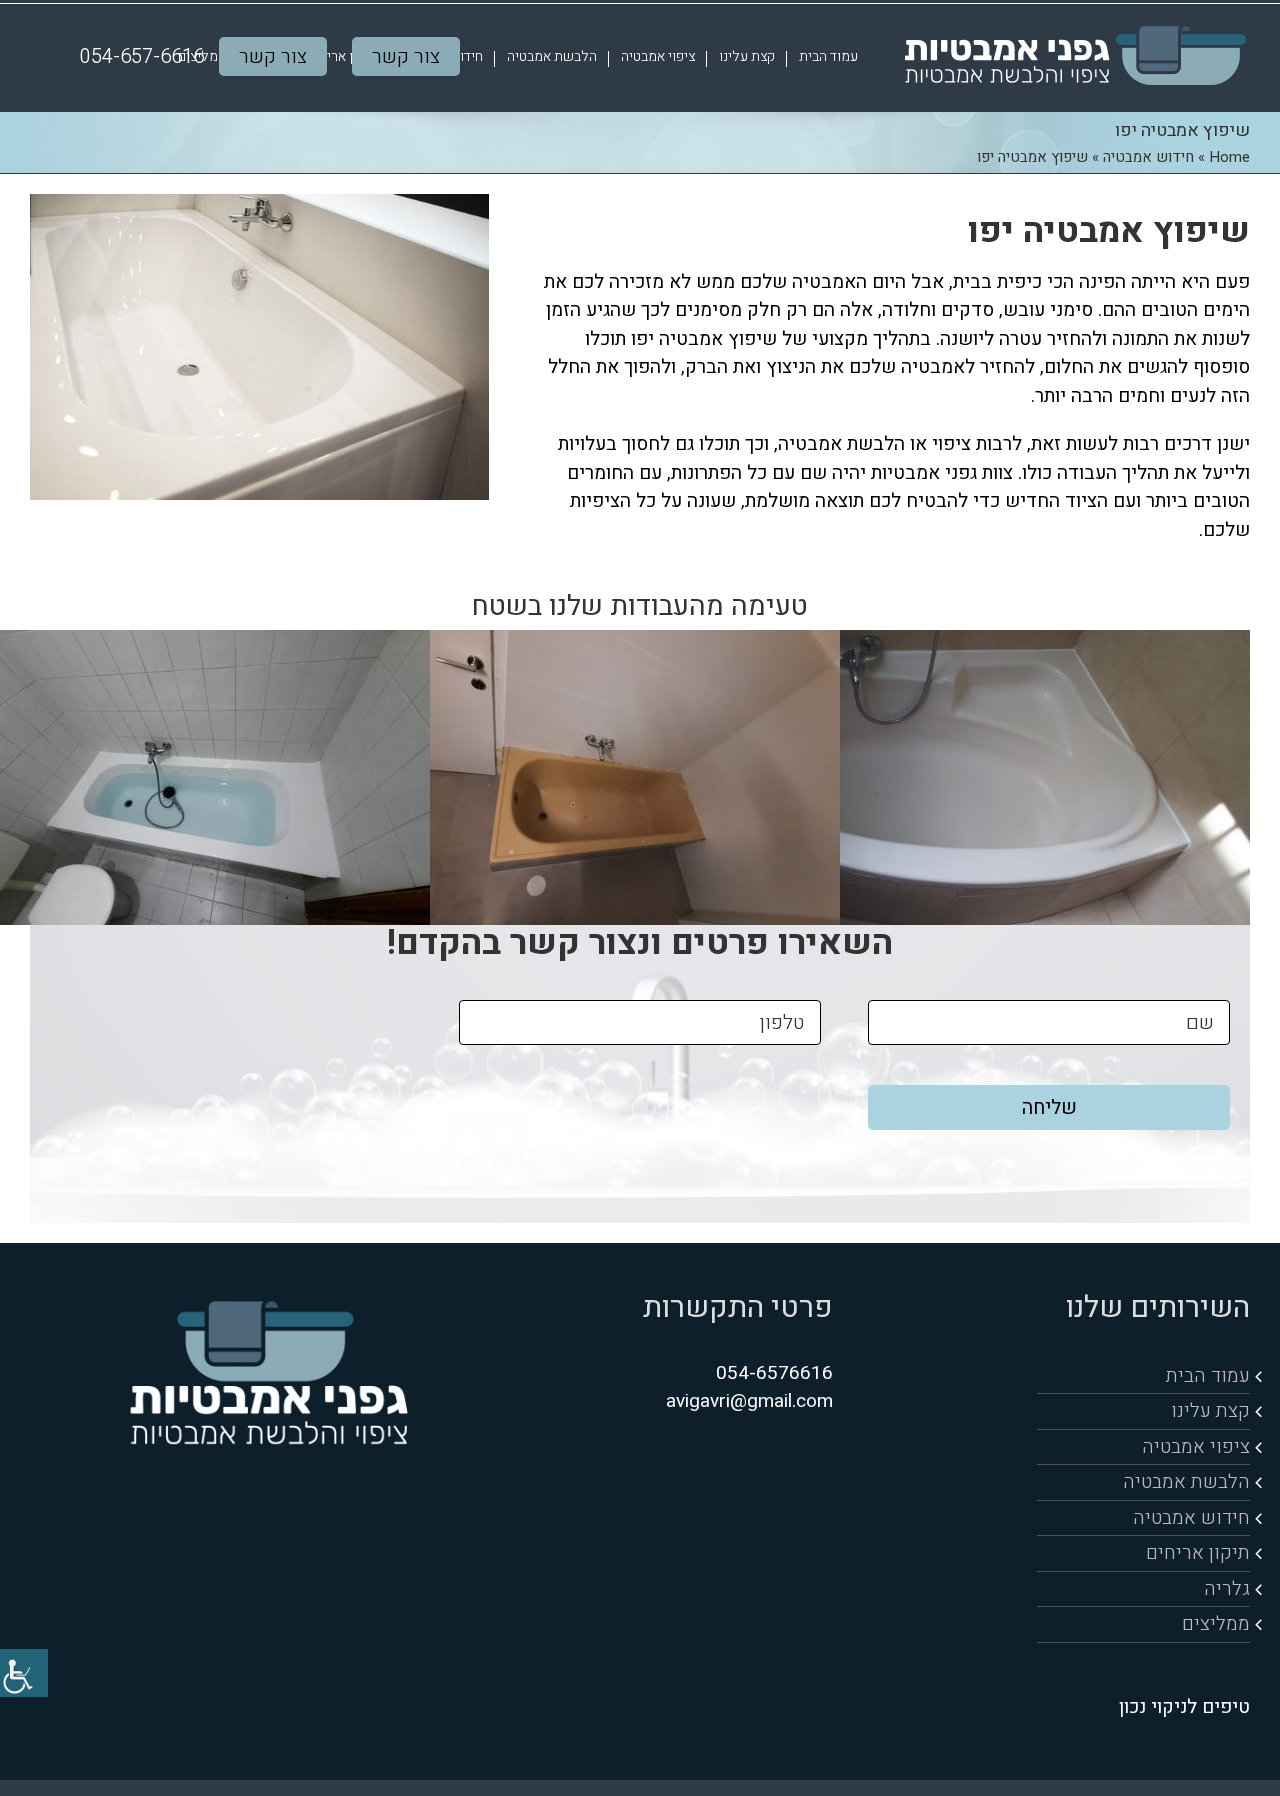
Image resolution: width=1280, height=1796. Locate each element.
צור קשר (406, 56)
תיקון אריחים (1198, 1553)
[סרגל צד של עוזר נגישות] (24, 1673)
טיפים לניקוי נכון (1184, 1707)
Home (1229, 157)
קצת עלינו (1210, 1411)
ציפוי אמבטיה (1196, 1447)
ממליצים (1216, 1624)
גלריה (1227, 1589)
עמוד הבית (1208, 1376)
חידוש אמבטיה (1148, 157)
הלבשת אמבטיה (1186, 1482)
